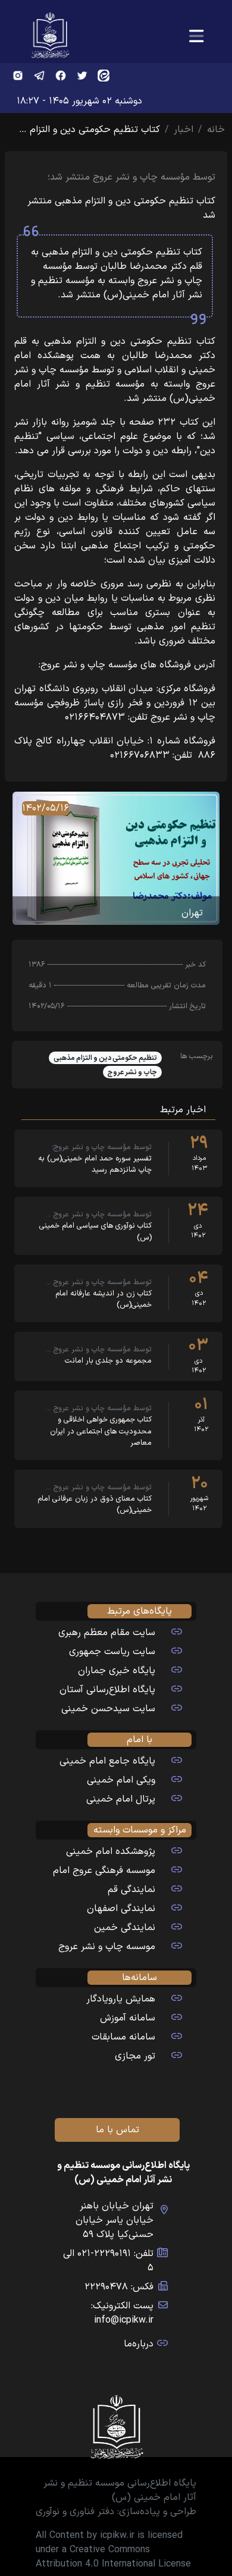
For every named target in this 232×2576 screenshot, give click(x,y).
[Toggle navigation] (196, 37)
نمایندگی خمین (125, 1928)
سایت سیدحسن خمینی (108, 1709)
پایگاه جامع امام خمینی (107, 1761)
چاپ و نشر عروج (132, 1072)
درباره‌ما (139, 2344)
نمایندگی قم (131, 1890)
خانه (216, 130)
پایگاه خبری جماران (117, 1671)
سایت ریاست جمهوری (112, 1652)
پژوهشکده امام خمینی (111, 1852)
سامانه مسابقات (123, 2037)
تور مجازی (135, 2056)
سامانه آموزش (128, 2018)
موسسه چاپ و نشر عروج (107, 1947)
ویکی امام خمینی (121, 1780)
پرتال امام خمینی (121, 1799)
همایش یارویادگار (121, 1999)
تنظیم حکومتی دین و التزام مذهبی (105, 1058)
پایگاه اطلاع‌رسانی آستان (107, 1690)
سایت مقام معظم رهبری (107, 1633)
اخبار (184, 130)
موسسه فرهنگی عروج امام (104, 1871)
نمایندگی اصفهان (121, 1909)
